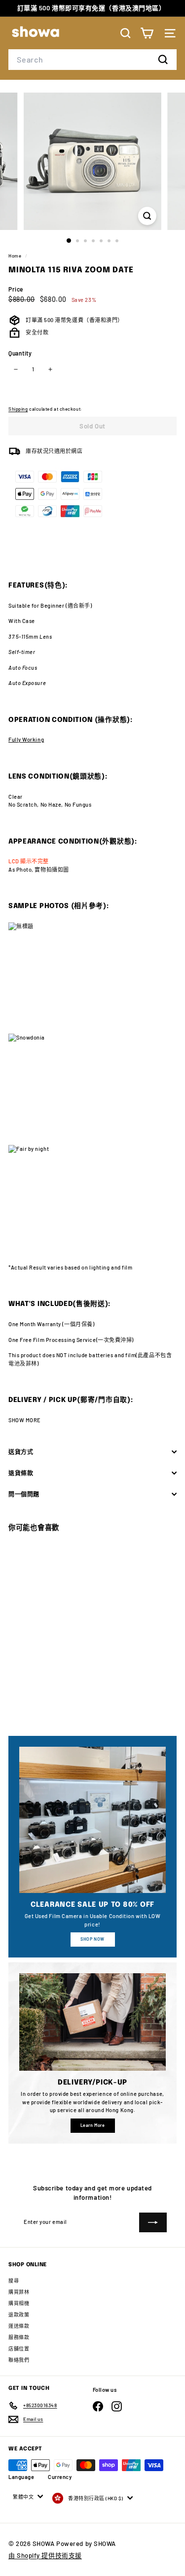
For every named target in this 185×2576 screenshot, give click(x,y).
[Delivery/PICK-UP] (92, 2022)
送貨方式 (21, 1452)
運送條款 (19, 2326)
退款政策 (19, 2315)
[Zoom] (147, 216)
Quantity (20, 353)
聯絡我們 (19, 2360)
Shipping (18, 409)
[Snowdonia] (92, 1089)
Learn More (93, 2125)
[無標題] (92, 978)
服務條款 (19, 2337)
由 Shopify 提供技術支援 (45, 2555)
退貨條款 (21, 1473)
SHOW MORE (25, 1420)
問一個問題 (24, 1494)
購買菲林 (19, 2292)
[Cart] (147, 33)
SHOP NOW (92, 1939)
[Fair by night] (92, 1201)
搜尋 (14, 2281)
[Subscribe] (153, 2222)
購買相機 (19, 2303)
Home (16, 256)
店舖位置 (19, 2348)
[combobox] (92, 60)
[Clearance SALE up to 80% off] (92, 1820)
